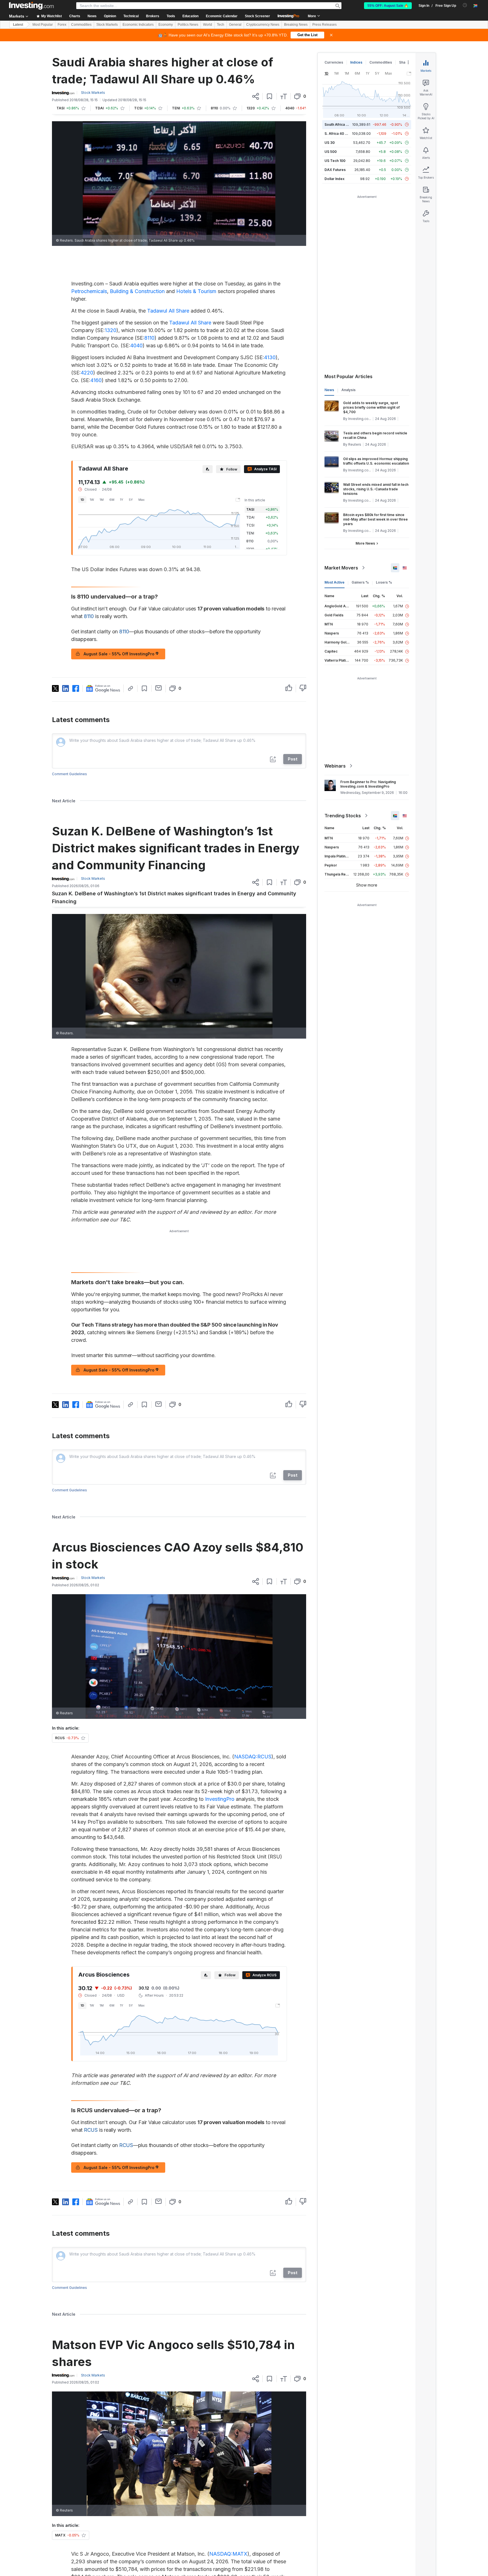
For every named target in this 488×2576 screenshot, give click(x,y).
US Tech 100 (335, 161)
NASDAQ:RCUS (253, 1757)
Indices (356, 62)
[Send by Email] (159, 688)
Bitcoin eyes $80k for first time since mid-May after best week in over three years (375, 519)
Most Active (335, 582)
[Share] (256, 96)
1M (102, 500)
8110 (149, 338)
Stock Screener (257, 16)
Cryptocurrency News (263, 25)
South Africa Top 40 (341, 124)
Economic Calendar (222, 16)
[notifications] (465, 5)
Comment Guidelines (69, 774)
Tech (221, 25)
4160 (96, 380)
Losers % (384, 582)
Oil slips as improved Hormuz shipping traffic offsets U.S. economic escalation (376, 461)
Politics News (188, 25)
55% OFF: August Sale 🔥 (388, 6)
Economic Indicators (138, 25)
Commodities (81, 25)
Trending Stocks (343, 816)
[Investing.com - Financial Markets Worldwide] (31, 6)
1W (92, 500)
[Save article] (270, 96)
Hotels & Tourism (196, 291)
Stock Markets (107, 25)
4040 (136, 345)
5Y (131, 500)
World (208, 25)
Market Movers (341, 568)
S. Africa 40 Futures (341, 134)
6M (112, 500)
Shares (405, 62)
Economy (166, 25)
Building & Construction (137, 291)
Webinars (335, 766)
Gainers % (360, 582)
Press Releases (324, 25)
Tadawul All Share (168, 311)
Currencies (334, 62)
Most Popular (43, 25)
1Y (122, 500)
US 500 (331, 152)
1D (82, 500)
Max (141, 500)
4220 (87, 373)
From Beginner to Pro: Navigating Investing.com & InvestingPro (368, 784)
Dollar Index (335, 179)
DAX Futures (335, 170)
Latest (18, 25)
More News (365, 543)
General (235, 25)
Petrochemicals (89, 291)
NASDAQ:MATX (228, 2554)
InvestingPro (220, 1799)
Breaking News (296, 25)
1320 (111, 330)
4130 (270, 357)
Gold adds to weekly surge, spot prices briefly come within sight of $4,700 (371, 407)
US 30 (330, 143)
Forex (62, 25)
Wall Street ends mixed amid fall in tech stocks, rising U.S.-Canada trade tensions (376, 489)
